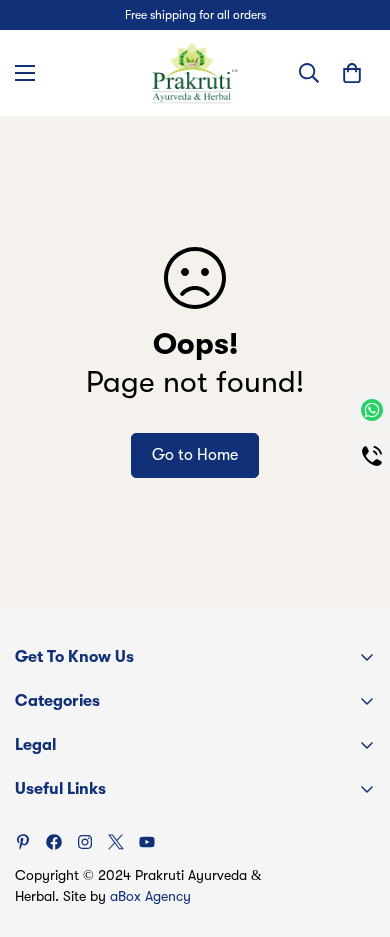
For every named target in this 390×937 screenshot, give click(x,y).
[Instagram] (85, 842)
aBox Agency (150, 896)
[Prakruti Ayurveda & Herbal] (195, 73)
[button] (352, 73)
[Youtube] (147, 842)
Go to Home (195, 455)
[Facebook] (54, 842)
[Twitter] (116, 842)
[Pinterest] (23, 842)
